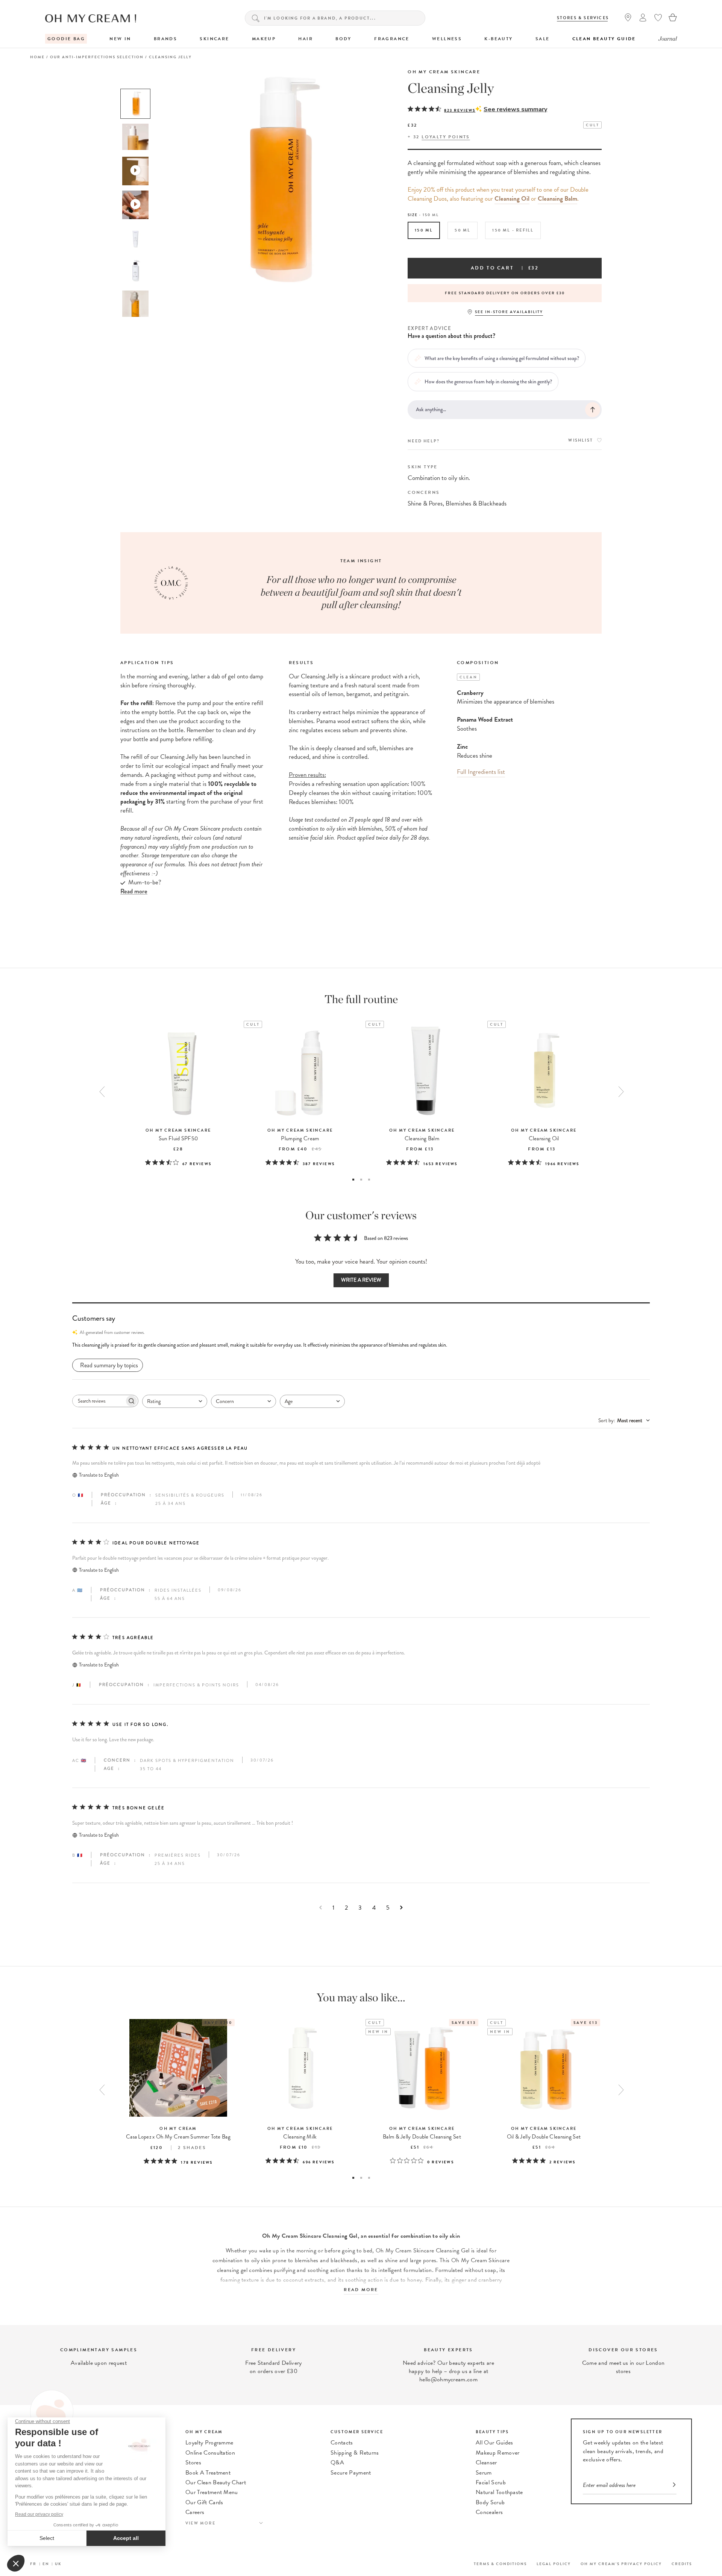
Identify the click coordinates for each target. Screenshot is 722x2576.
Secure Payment (351, 2473)
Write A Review (361, 1280)
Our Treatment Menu (212, 2492)
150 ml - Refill (513, 230)
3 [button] (369, 1180)
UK (58, 2564)
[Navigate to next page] (401, 1908)
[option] (135, 104)
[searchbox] (99, 1401)
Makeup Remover (498, 2453)
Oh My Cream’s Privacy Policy (621, 2564)
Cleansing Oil (512, 199)
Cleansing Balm (557, 199)
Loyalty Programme (209, 2443)
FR (33, 2564)
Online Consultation (210, 2453)
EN (46, 2564)
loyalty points (446, 137)
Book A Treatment (208, 2473)
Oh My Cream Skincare (444, 72)
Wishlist (581, 440)
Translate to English (99, 1475)
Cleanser (486, 2462)
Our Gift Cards (204, 2502)
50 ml (463, 230)
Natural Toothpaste (499, 2492)
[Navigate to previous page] (321, 1908)
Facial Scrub (491, 2482)
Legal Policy (554, 2564)
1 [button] (353, 1180)
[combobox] (175, 1401)
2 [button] (361, 1180)
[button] (361, 1345)
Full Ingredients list (481, 772)
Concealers (489, 2512)
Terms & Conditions (500, 2564)
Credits (682, 2564)
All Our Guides (494, 2443)
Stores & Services (583, 18)
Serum (484, 2473)
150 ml (424, 230)
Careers (195, 2512)
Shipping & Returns (355, 2453)
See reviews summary (515, 109)
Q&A (337, 2462)
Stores (193, 2462)
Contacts (342, 2443)
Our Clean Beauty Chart (216, 2482)
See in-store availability (509, 312)
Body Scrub (490, 2502)
